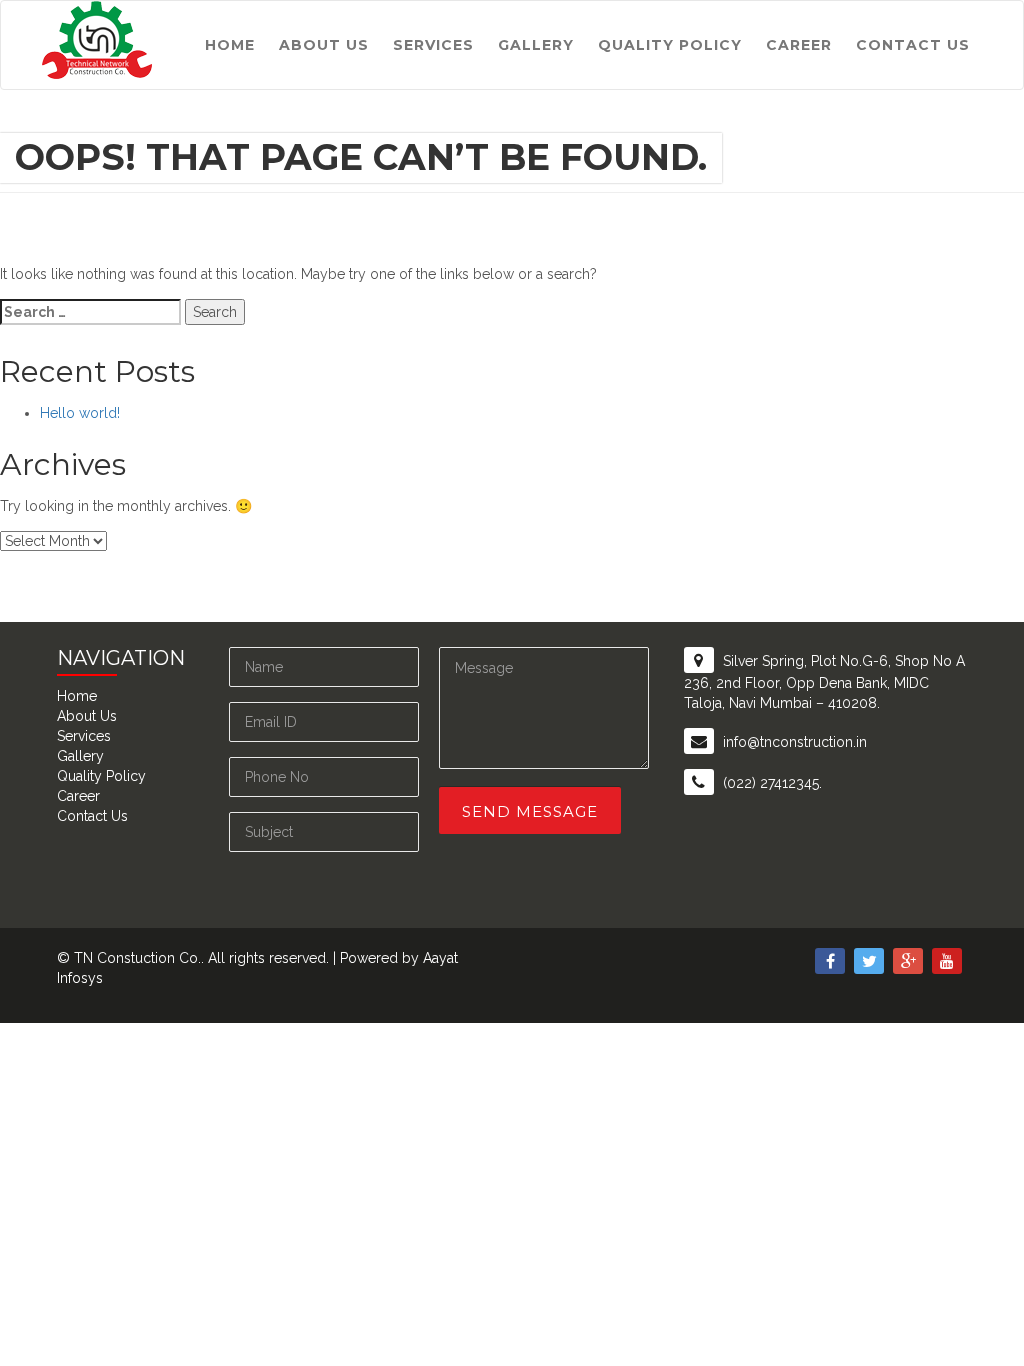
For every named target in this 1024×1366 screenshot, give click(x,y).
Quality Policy (670, 45)
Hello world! (80, 413)
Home (230, 45)
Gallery (536, 45)
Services (433, 45)
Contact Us (913, 45)
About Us (324, 45)
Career (799, 45)
